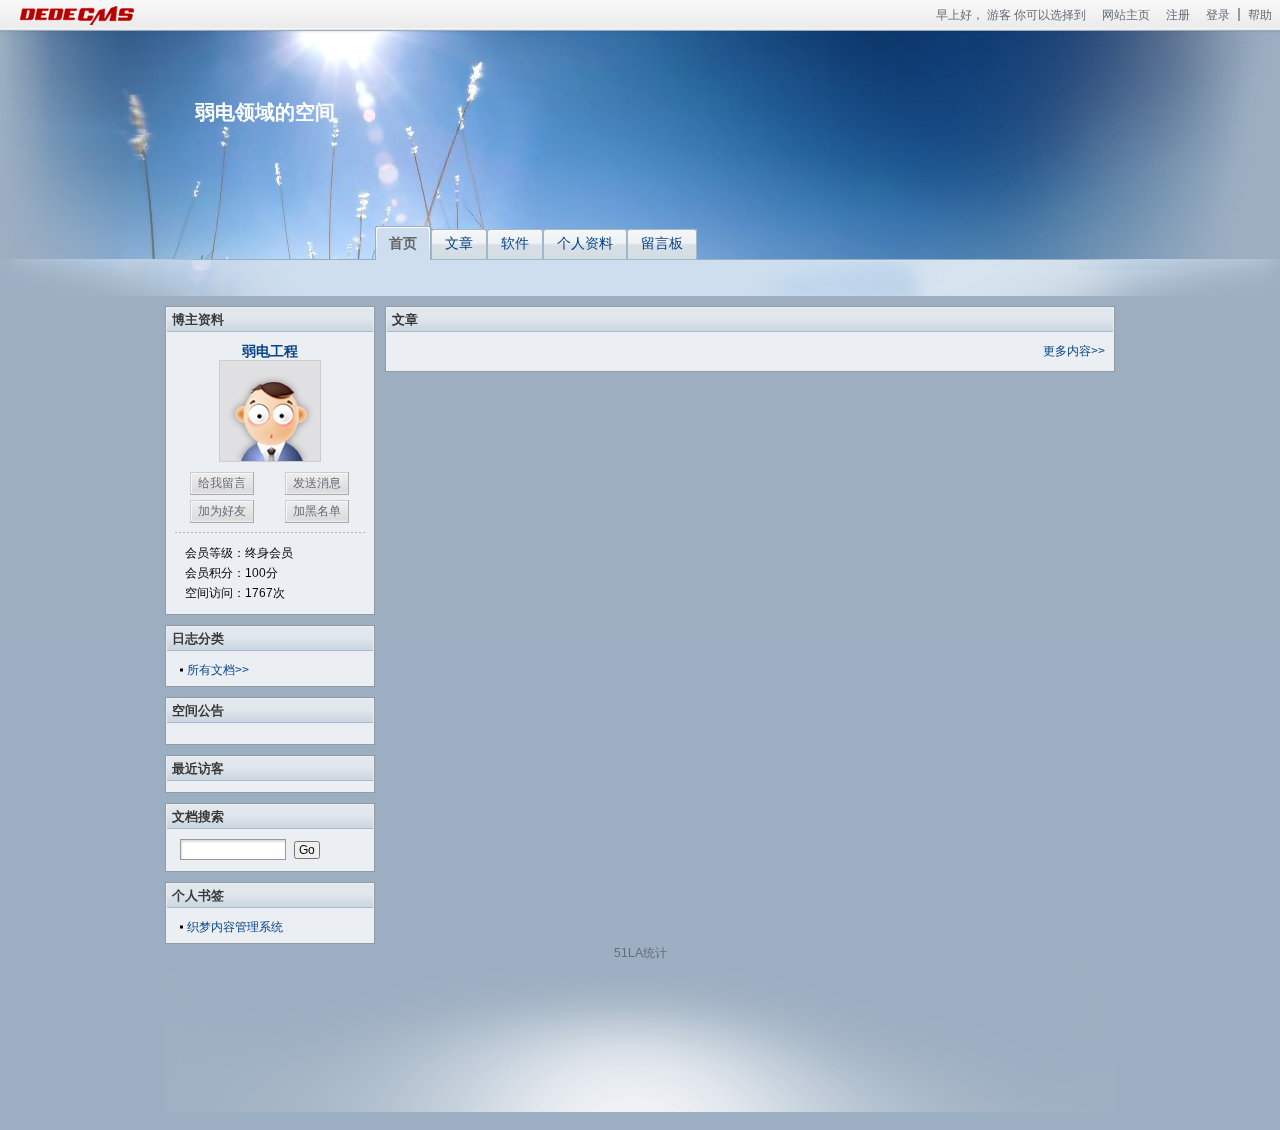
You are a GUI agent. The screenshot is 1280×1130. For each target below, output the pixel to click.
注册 (1178, 15)
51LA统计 (640, 953)
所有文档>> (218, 670)
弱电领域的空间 (265, 112)
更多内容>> (1074, 351)
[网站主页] (100, 15)
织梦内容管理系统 (235, 927)
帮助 (1260, 15)
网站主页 (1126, 15)
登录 (1218, 15)
